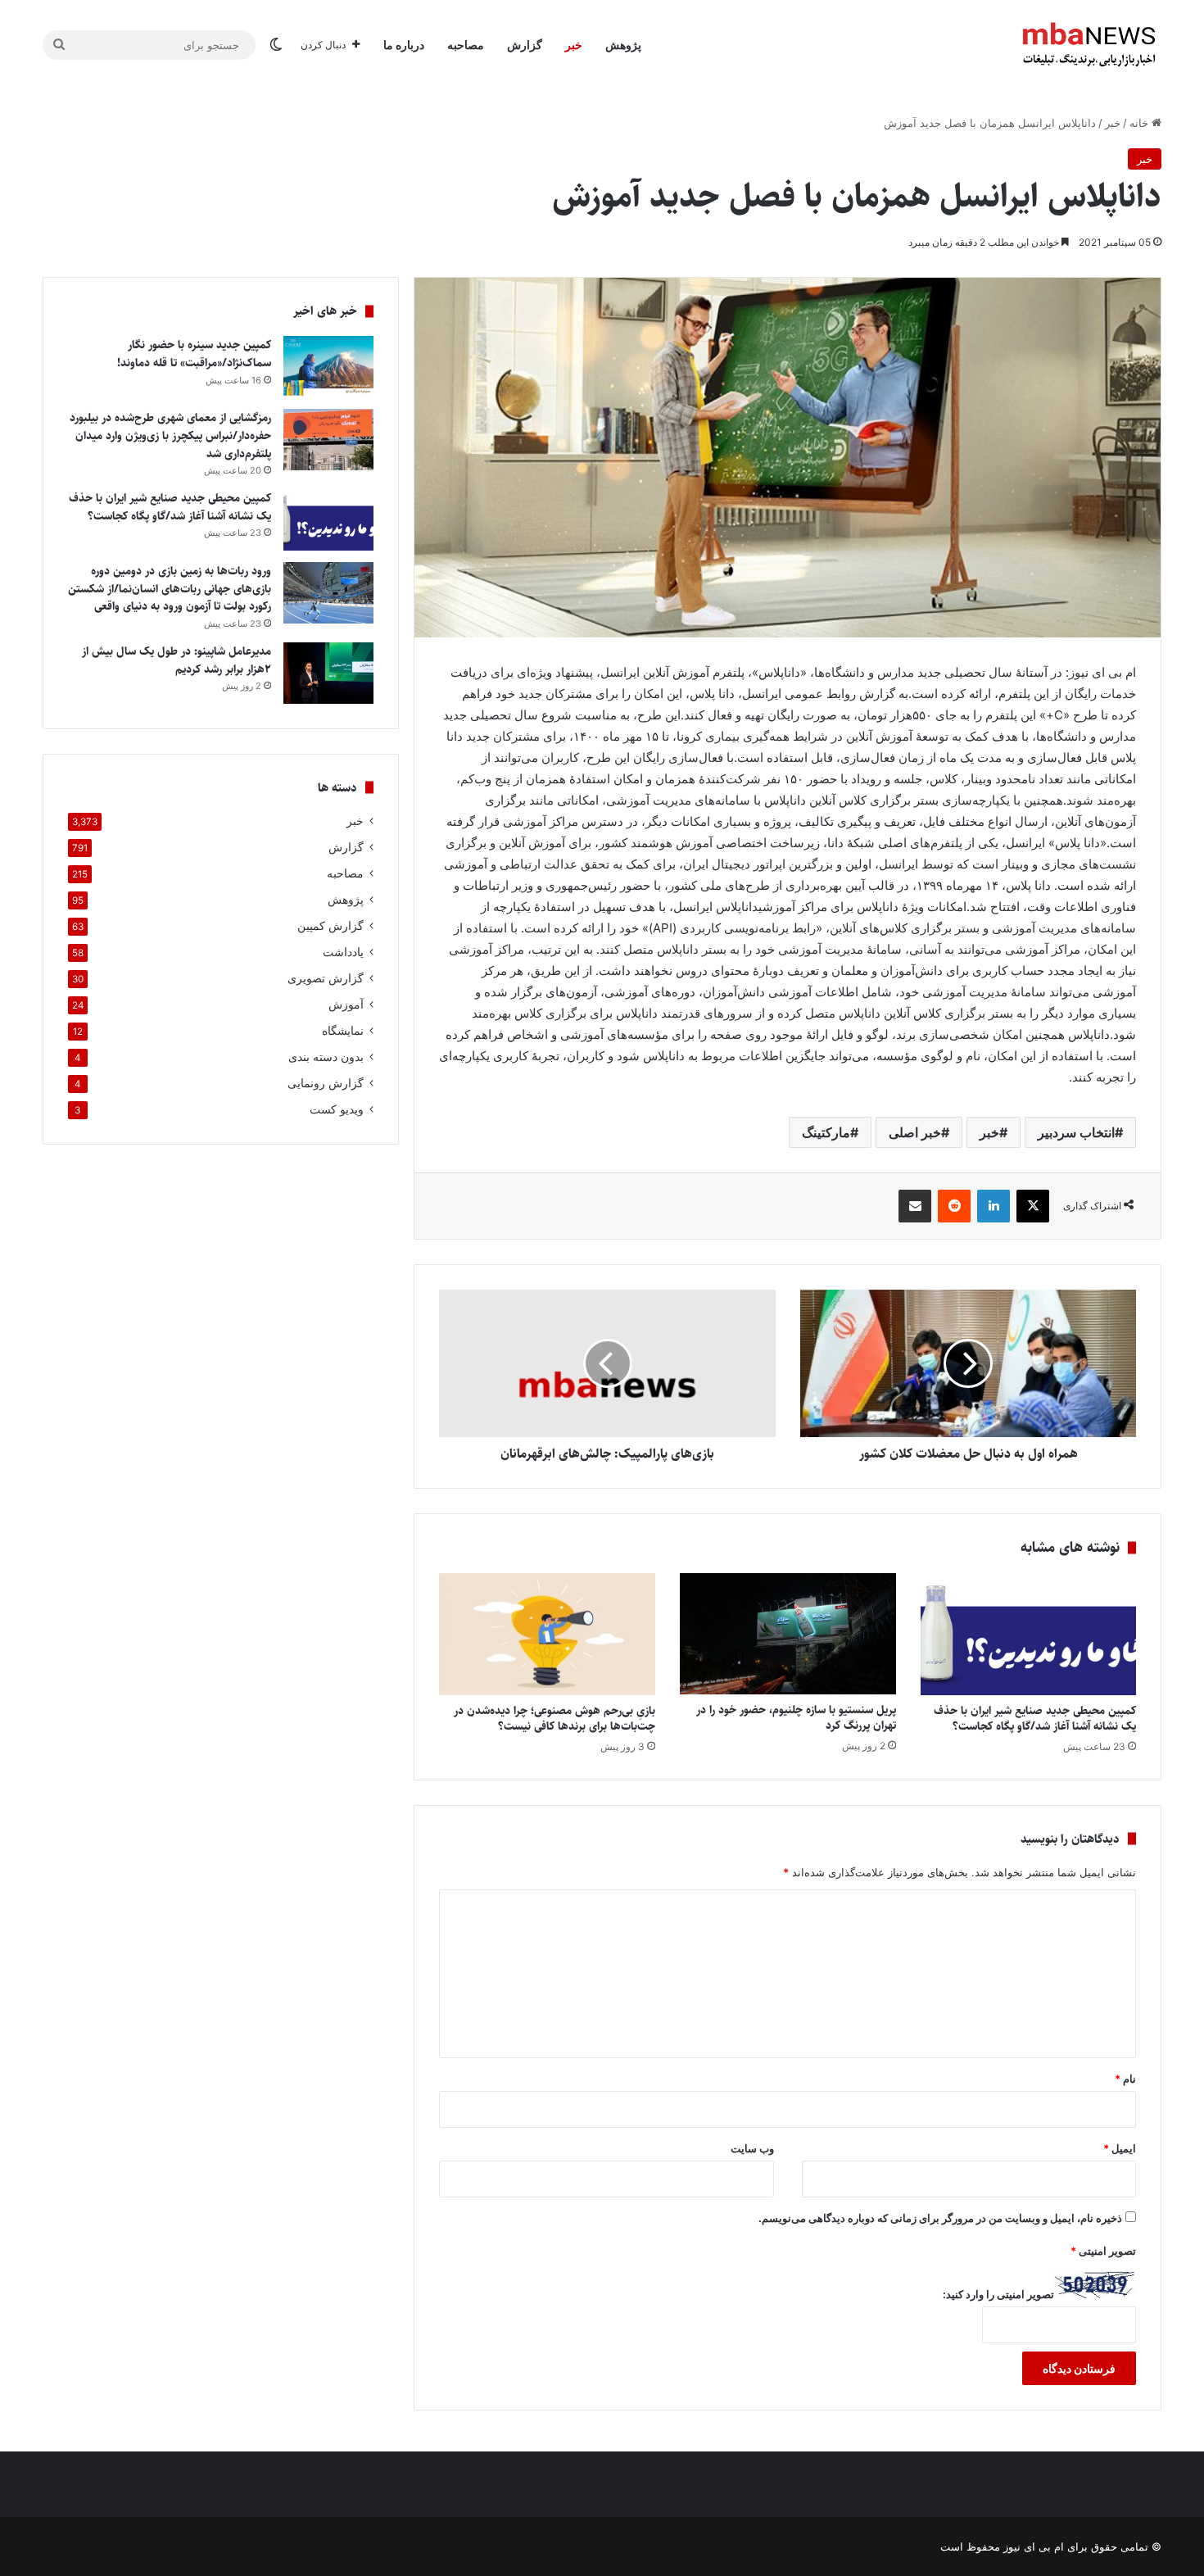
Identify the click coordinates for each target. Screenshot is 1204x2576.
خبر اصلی (915, 1132)
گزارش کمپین (330, 926)
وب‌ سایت (752, 2148)
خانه (1141, 123)
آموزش (346, 1005)
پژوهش (623, 45)
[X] (1033, 1206)
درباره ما (404, 45)
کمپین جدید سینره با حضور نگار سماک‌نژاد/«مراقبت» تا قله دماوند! (194, 354)
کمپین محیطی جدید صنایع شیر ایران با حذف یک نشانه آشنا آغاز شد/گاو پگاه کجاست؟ (1035, 1719)
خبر (574, 45)
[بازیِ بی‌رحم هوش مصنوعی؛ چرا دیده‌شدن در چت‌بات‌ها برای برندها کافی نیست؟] (547, 1634)
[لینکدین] (994, 1206)
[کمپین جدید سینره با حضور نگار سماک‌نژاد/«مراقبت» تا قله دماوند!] (328, 367)
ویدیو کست (337, 1109)
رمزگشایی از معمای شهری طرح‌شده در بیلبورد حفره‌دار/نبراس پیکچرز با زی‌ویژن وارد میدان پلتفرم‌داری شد (170, 435)
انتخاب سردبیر (1076, 1132)
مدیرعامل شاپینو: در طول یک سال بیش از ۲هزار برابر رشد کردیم (177, 660)
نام (1125, 2079)
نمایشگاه (343, 1031)
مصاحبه (466, 45)
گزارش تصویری (326, 978)
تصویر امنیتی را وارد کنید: (998, 2294)
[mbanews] (1089, 45)
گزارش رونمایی (326, 1083)
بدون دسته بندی (326, 1057)
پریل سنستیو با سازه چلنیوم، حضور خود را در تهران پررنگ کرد (796, 1718)
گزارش (525, 45)
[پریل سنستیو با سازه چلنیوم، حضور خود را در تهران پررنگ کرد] (788, 1634)
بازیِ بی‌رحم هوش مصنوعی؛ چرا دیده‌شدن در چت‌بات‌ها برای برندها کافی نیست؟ (554, 1719)
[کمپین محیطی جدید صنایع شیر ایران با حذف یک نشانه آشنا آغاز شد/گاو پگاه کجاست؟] (1029, 1634)
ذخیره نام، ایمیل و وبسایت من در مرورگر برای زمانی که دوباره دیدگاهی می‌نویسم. (940, 2218)
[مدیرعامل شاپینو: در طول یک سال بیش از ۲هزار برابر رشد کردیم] (328, 673)
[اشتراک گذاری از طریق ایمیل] (915, 1206)
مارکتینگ (826, 1132)
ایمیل (1120, 2148)
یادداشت (343, 952)
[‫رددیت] (954, 1206)
